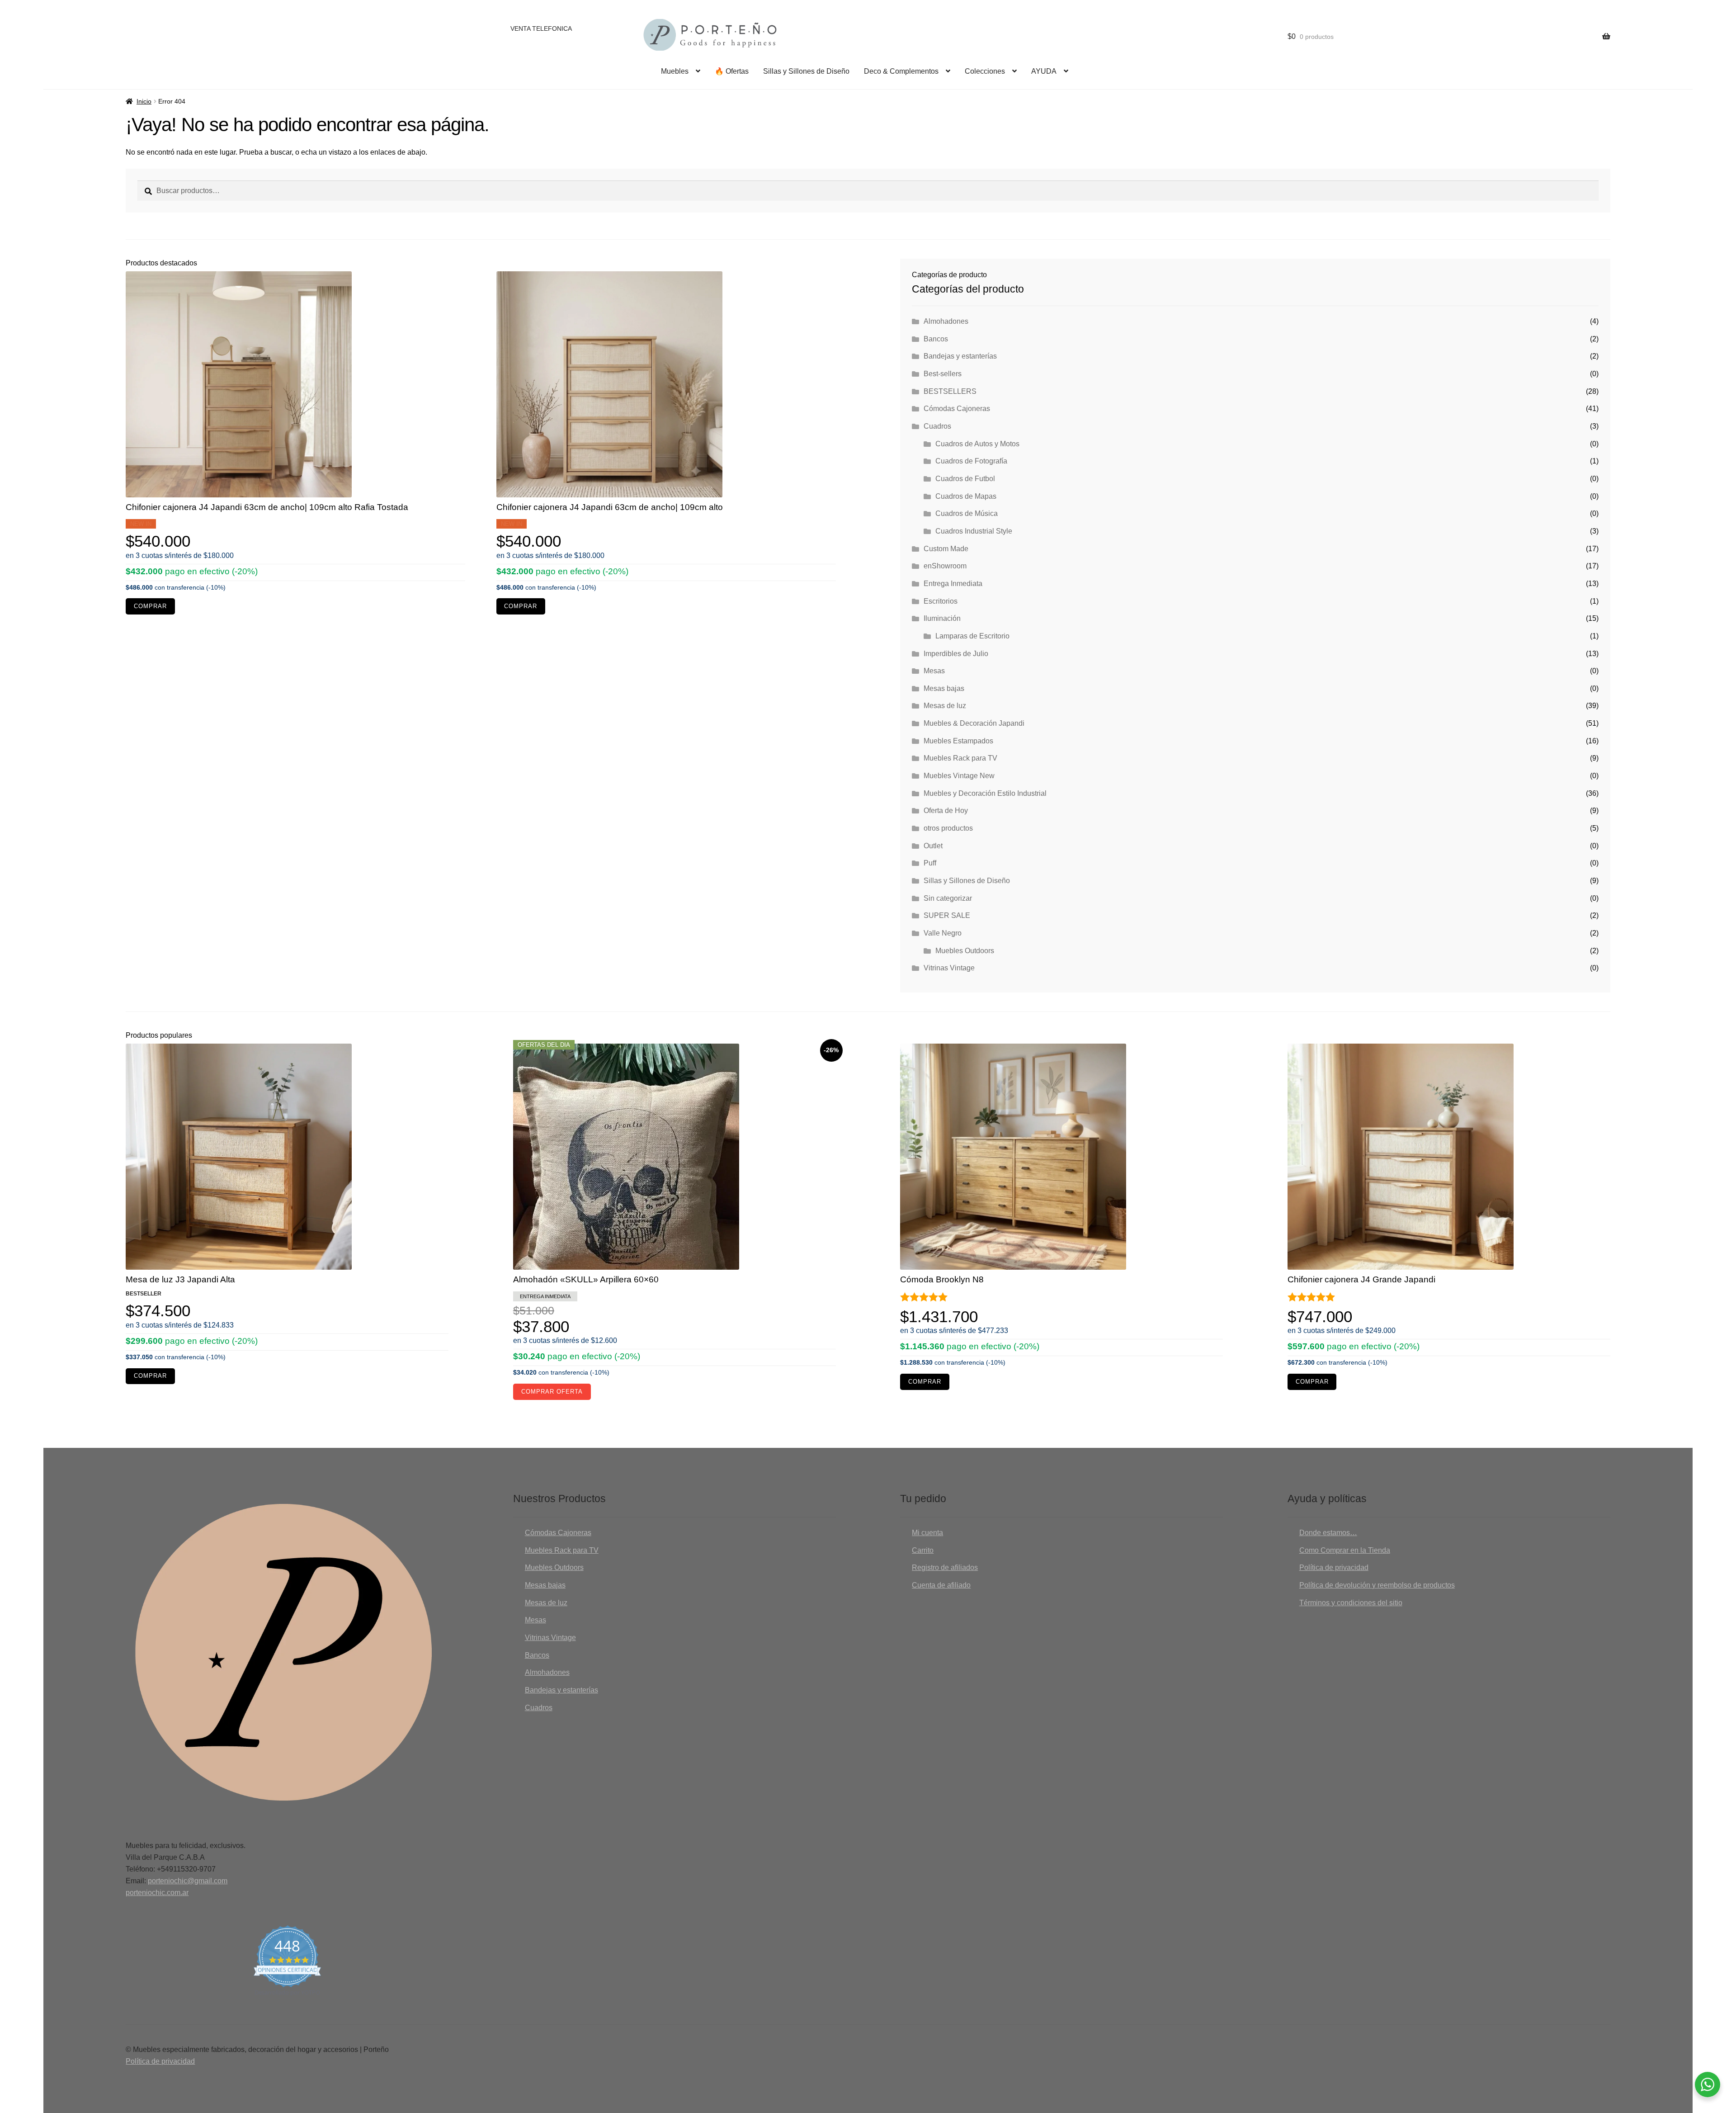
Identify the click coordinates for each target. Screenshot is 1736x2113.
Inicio (144, 101)
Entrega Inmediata (953, 584)
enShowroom (945, 566)
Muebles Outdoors (965, 951)
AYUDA (1044, 71)
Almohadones (946, 321)
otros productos (948, 828)
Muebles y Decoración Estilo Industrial (985, 793)
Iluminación (942, 618)
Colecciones (985, 71)
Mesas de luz (945, 706)
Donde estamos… (1328, 1533)
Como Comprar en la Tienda (1345, 1550)
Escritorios (941, 601)
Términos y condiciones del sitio (1351, 1603)
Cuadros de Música (967, 513)
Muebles (675, 71)
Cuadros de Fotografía (971, 461)
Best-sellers (943, 374)
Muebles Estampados (958, 741)
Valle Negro (943, 933)
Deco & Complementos (901, 71)
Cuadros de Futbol (965, 479)
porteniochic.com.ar (157, 1893)
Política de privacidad (1334, 1567)
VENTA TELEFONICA (541, 28)
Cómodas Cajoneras (957, 409)
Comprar (150, 606)
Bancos (936, 339)
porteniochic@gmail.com (188, 1881)
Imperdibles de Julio (956, 654)
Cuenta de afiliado (941, 1585)
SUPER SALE (947, 915)
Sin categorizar (948, 898)
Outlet (933, 846)
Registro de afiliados (945, 1567)
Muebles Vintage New (959, 776)
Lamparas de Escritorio (972, 636)
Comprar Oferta (552, 1392)
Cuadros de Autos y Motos (977, 444)
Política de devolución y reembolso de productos (1377, 1585)
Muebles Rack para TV (960, 758)
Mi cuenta (927, 1533)
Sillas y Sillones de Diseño (806, 71)
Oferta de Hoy (946, 811)
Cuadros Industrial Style (974, 531)
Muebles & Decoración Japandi (974, 723)
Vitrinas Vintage (949, 968)
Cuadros (937, 426)
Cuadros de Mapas (966, 496)
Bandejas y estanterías (960, 356)
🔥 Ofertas (732, 71)
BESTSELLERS (950, 391)
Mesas (934, 671)
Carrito (923, 1550)
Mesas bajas (944, 688)
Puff (930, 863)
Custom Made (946, 549)
